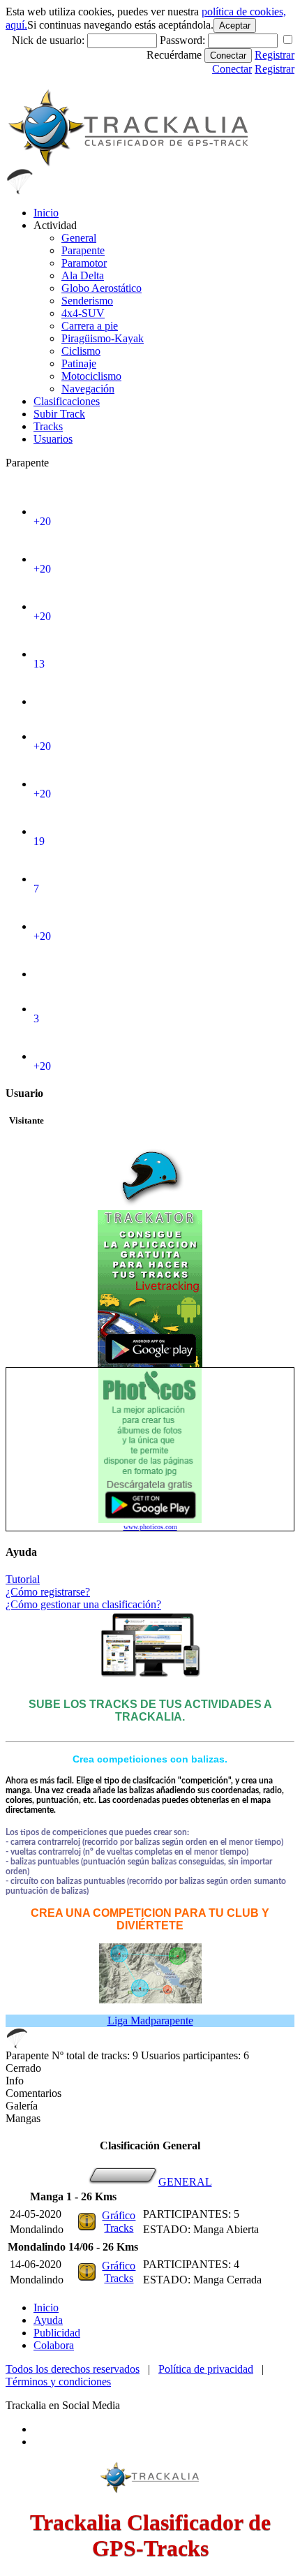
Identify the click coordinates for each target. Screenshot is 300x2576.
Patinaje (79, 363)
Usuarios (53, 439)
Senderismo (87, 301)
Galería (22, 2106)
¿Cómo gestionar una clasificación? (83, 1604)
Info (15, 2081)
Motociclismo (91, 376)
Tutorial (23, 1579)
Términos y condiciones (58, 2382)
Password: (184, 40)
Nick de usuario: (50, 40)
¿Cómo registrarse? (48, 1592)
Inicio (46, 213)
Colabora (54, 2345)
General (79, 238)
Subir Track (59, 414)
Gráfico (119, 2215)
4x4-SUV (83, 313)
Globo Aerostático (102, 288)
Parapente (83, 250)
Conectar (228, 56)
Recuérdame (174, 55)
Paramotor (84, 263)
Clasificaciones (67, 401)
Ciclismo (81, 351)
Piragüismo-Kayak (103, 338)
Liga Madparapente (150, 2021)
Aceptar (235, 25)
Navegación (88, 389)
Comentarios (33, 2093)
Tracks (48, 426)
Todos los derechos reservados (73, 2369)
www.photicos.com (150, 1527)
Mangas (23, 2118)
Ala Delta (83, 275)
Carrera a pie (90, 326)
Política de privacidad (206, 2369)
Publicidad (57, 2333)
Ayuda (48, 2320)
